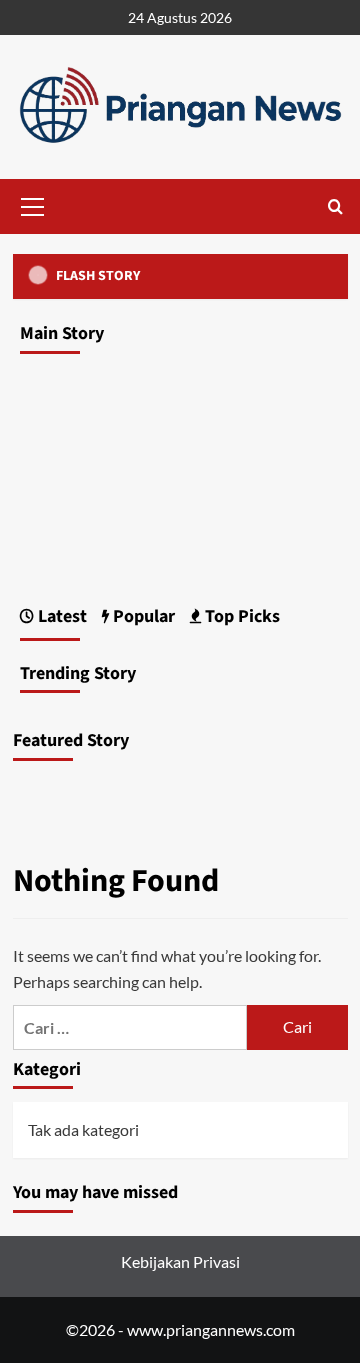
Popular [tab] (142, 616)
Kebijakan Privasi (180, 1261)
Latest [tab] (60, 616)
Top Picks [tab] (240, 616)
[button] (33, 204)
